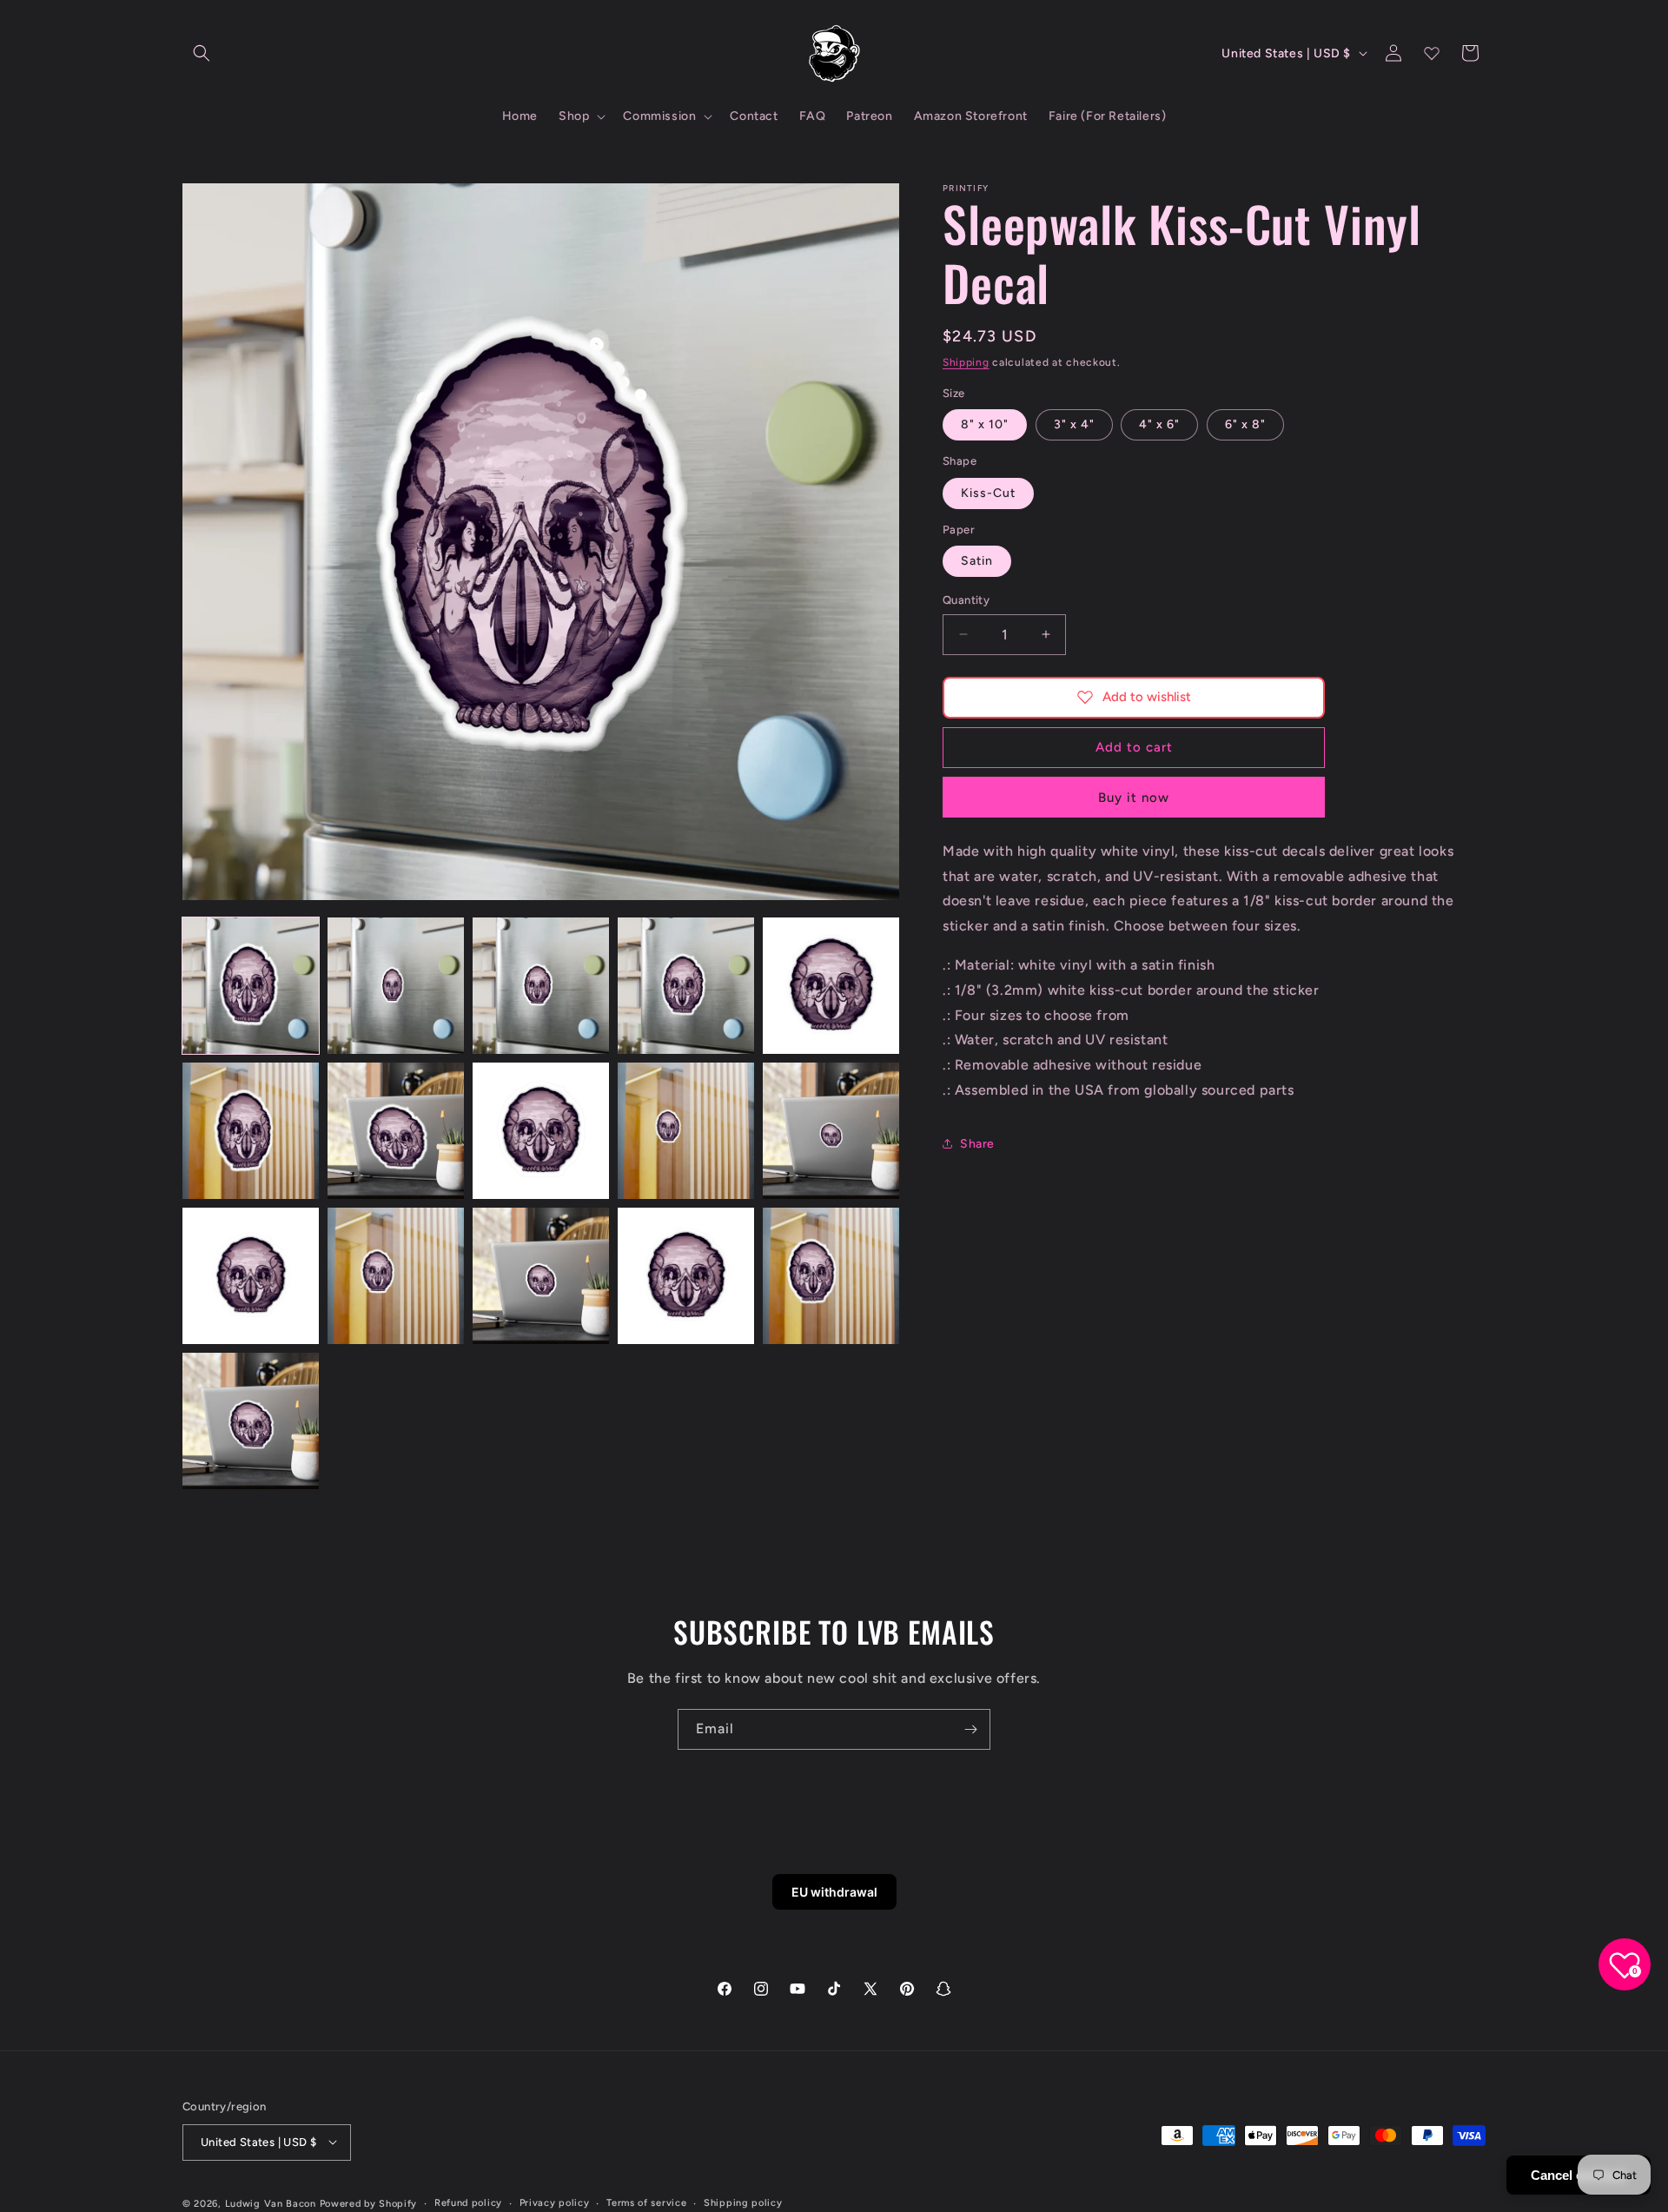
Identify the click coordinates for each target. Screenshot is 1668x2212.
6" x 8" (1245, 424)
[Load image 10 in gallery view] (831, 1131)
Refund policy (468, 2202)
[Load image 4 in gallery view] (686, 986)
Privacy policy (555, 2202)
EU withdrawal (834, 1892)
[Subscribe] (970, 1729)
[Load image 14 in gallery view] (686, 1276)
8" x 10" (985, 424)
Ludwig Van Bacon (271, 2203)
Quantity (966, 600)
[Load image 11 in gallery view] (251, 1276)
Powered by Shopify (369, 2203)
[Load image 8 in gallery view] (541, 1131)
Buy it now (1134, 797)
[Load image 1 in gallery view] (251, 986)
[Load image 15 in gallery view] (831, 1276)
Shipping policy (743, 2202)
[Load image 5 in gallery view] (831, 986)
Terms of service (646, 2202)
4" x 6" (1159, 424)
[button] (202, 53)
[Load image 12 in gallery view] (396, 1276)
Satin (977, 561)
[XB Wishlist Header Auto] (1432, 53)
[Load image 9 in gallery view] (686, 1131)
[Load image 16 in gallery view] (251, 1421)
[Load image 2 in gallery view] (396, 986)
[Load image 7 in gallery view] (396, 1131)
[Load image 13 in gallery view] (541, 1276)
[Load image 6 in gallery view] (251, 1131)
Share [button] (977, 1143)
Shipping (966, 362)
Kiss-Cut (988, 492)
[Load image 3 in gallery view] (541, 986)
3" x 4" (1074, 424)
